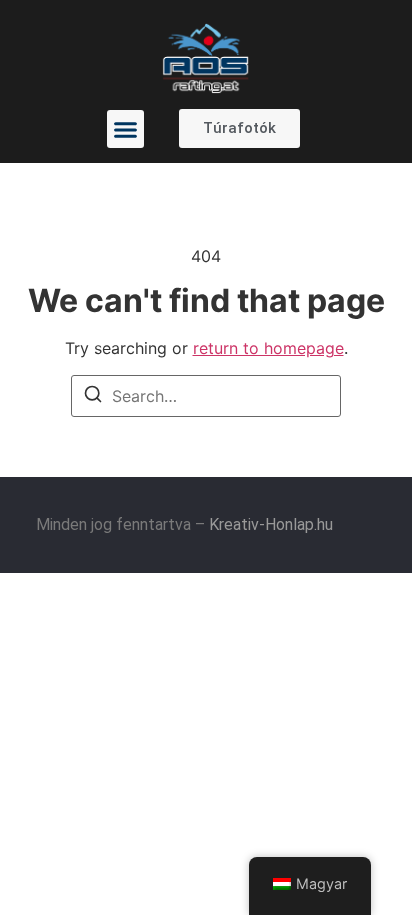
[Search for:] (206, 396)
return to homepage (268, 348)
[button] (126, 129)
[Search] (93, 397)
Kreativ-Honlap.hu (271, 524)
